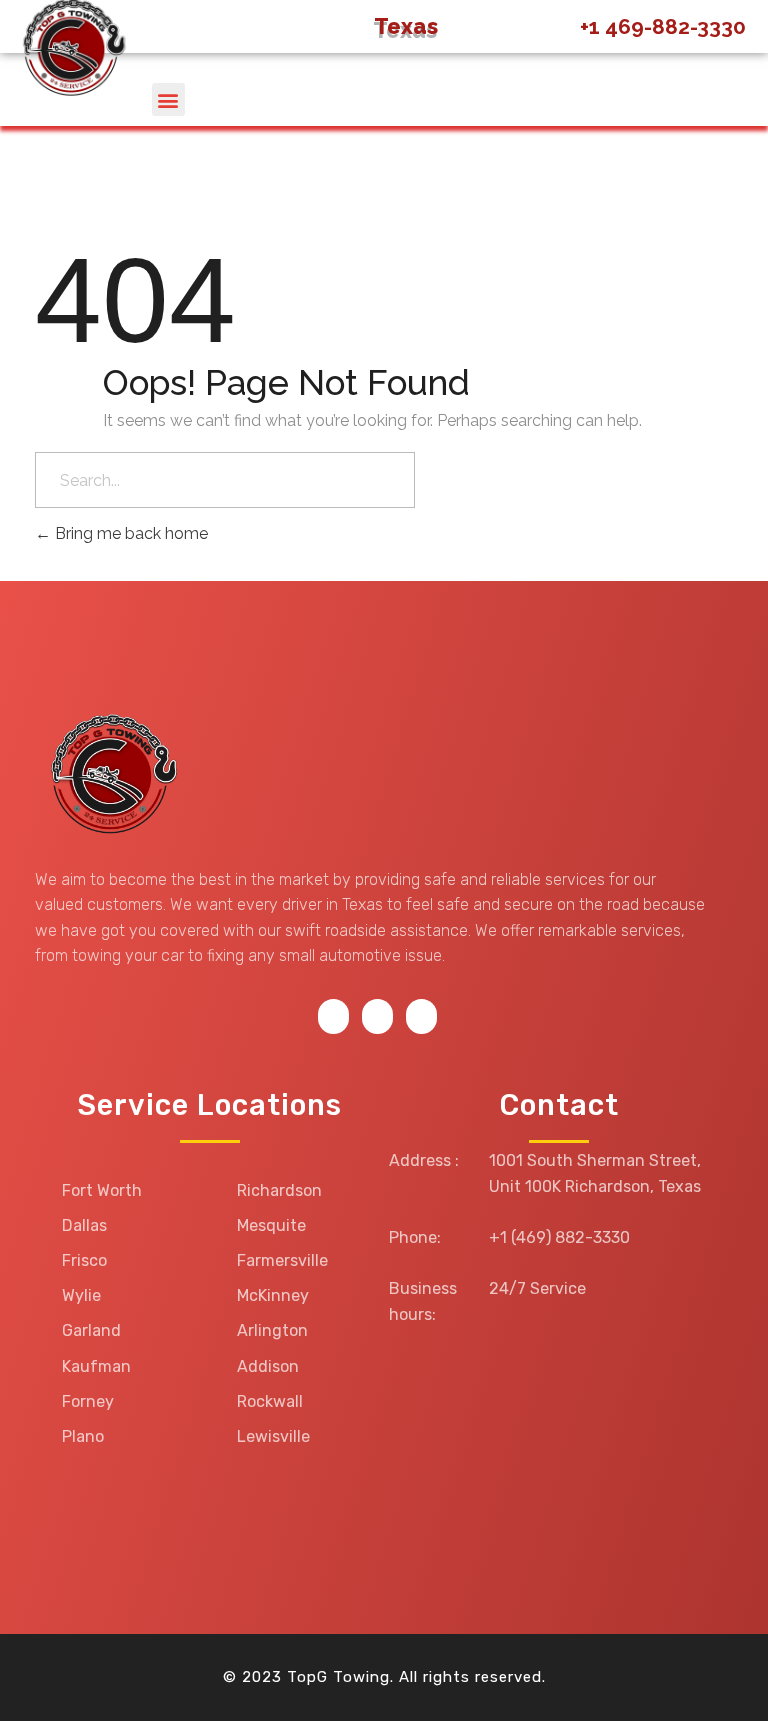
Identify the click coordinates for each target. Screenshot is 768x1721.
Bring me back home (129, 533)
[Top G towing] (110, 776)
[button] (168, 99)
